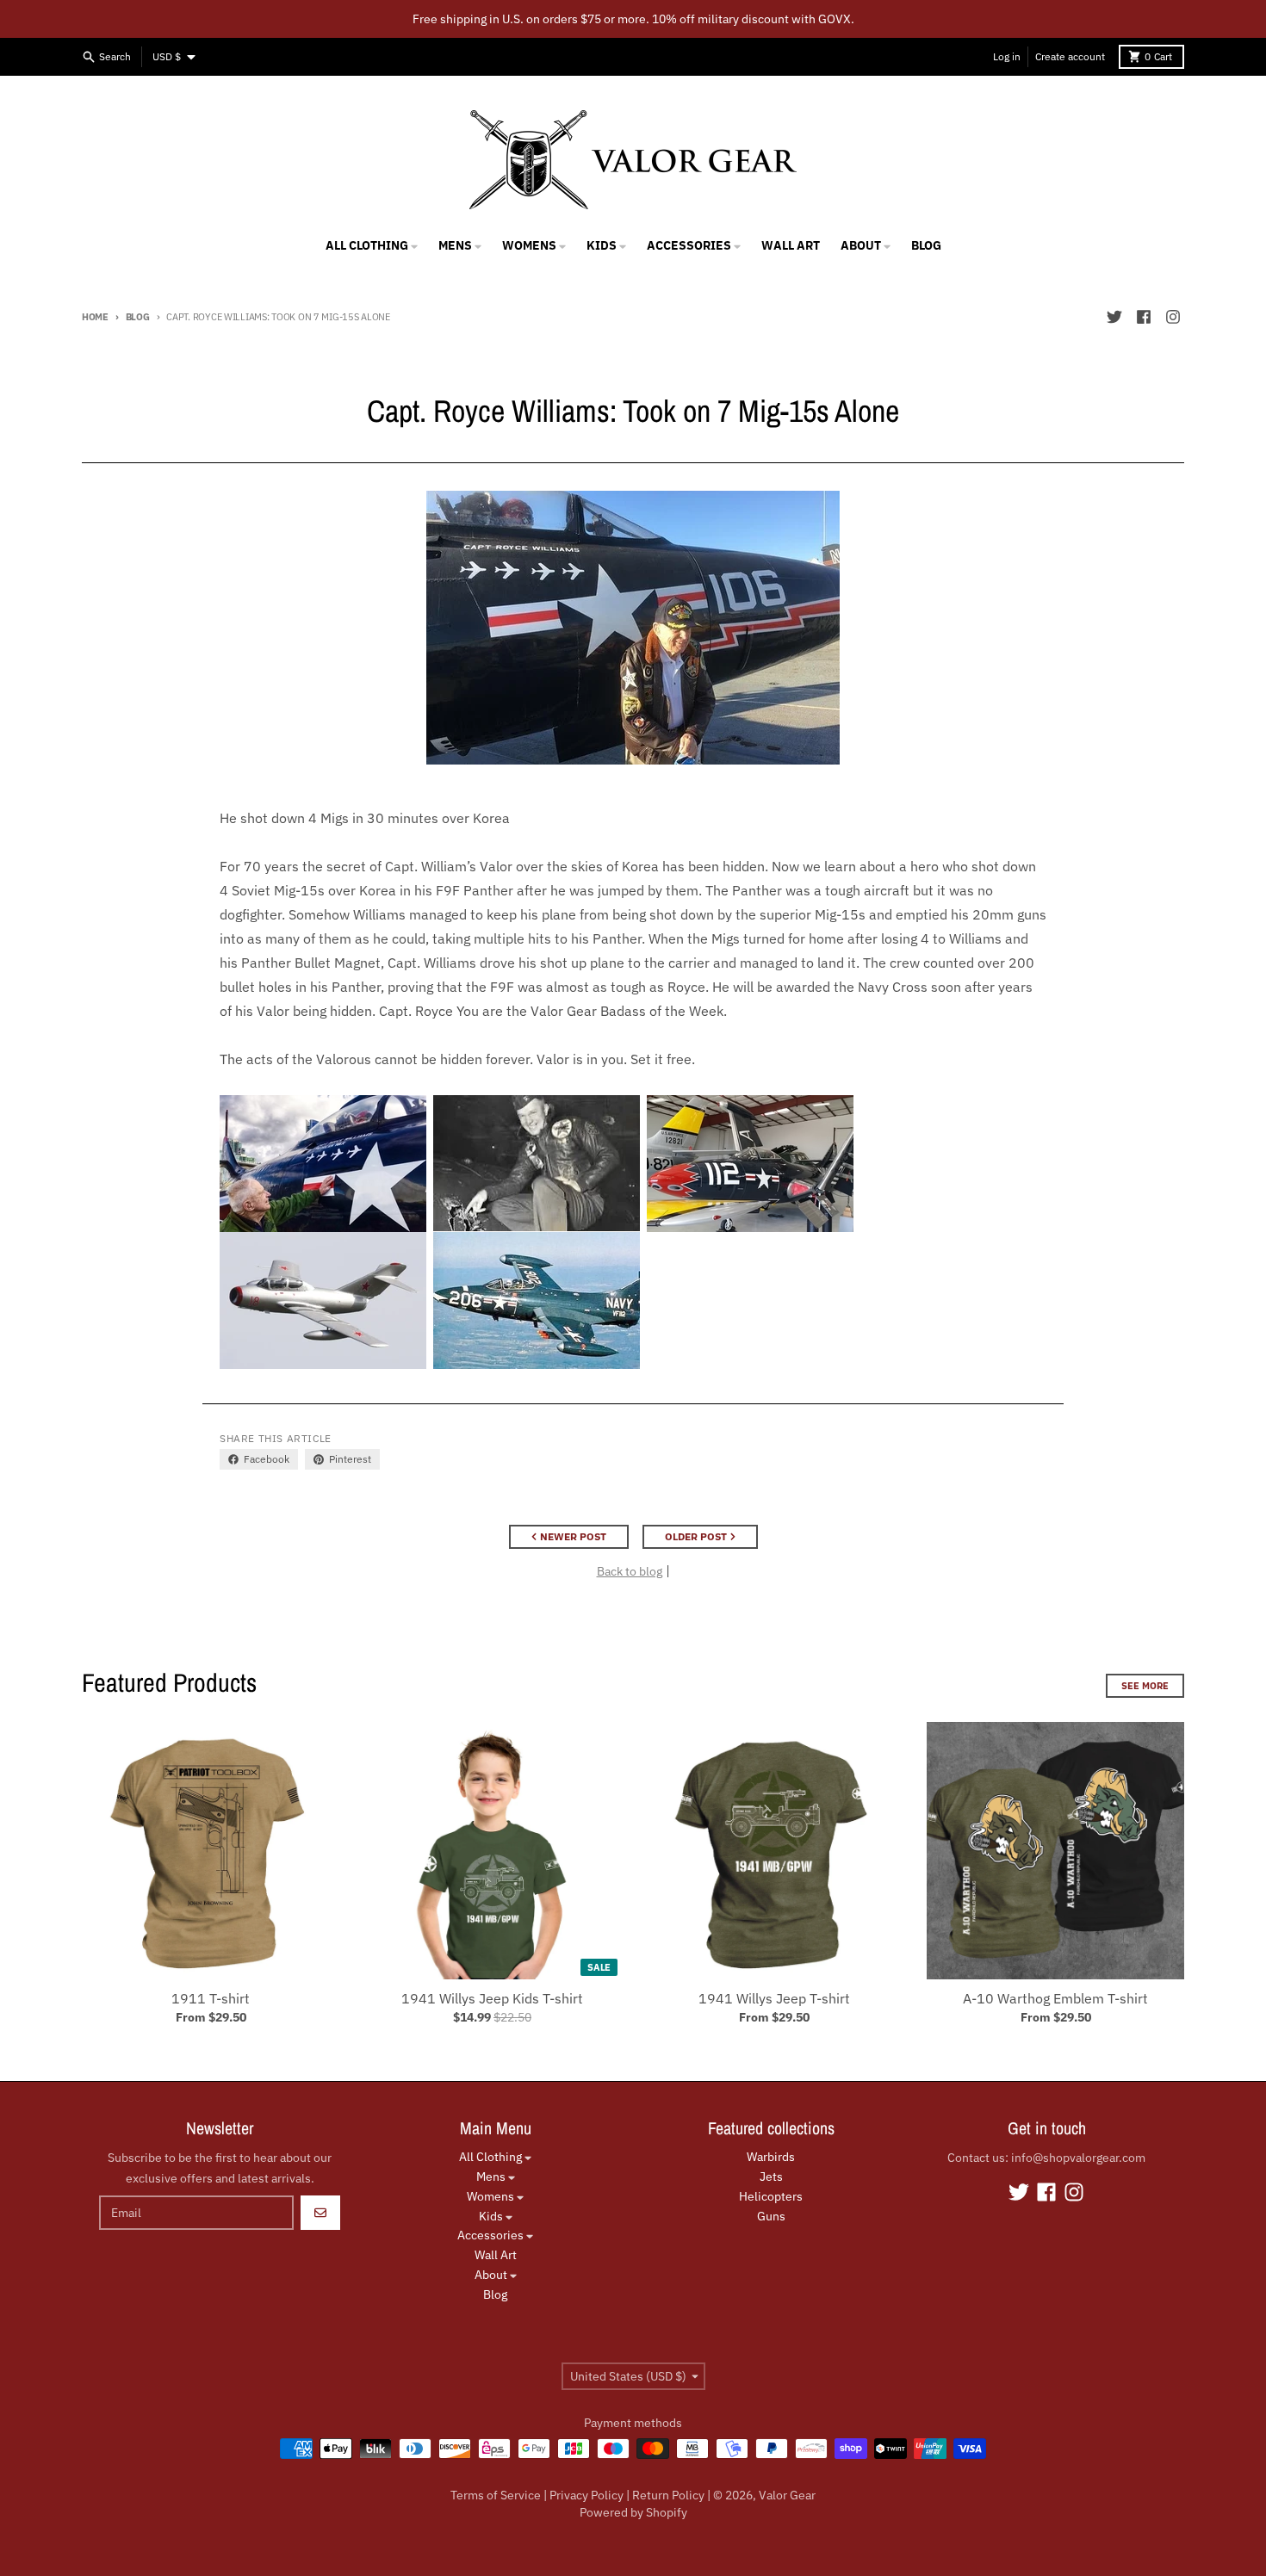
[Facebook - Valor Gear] (1144, 317)
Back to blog (630, 1571)
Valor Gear (787, 2495)
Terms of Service (496, 2495)
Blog (138, 317)
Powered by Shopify (633, 2512)
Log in (1007, 56)
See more (1145, 1686)
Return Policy (668, 2495)
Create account (1070, 56)
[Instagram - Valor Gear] (1173, 317)
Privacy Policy (586, 2495)
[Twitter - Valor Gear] (1114, 317)
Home (95, 317)
